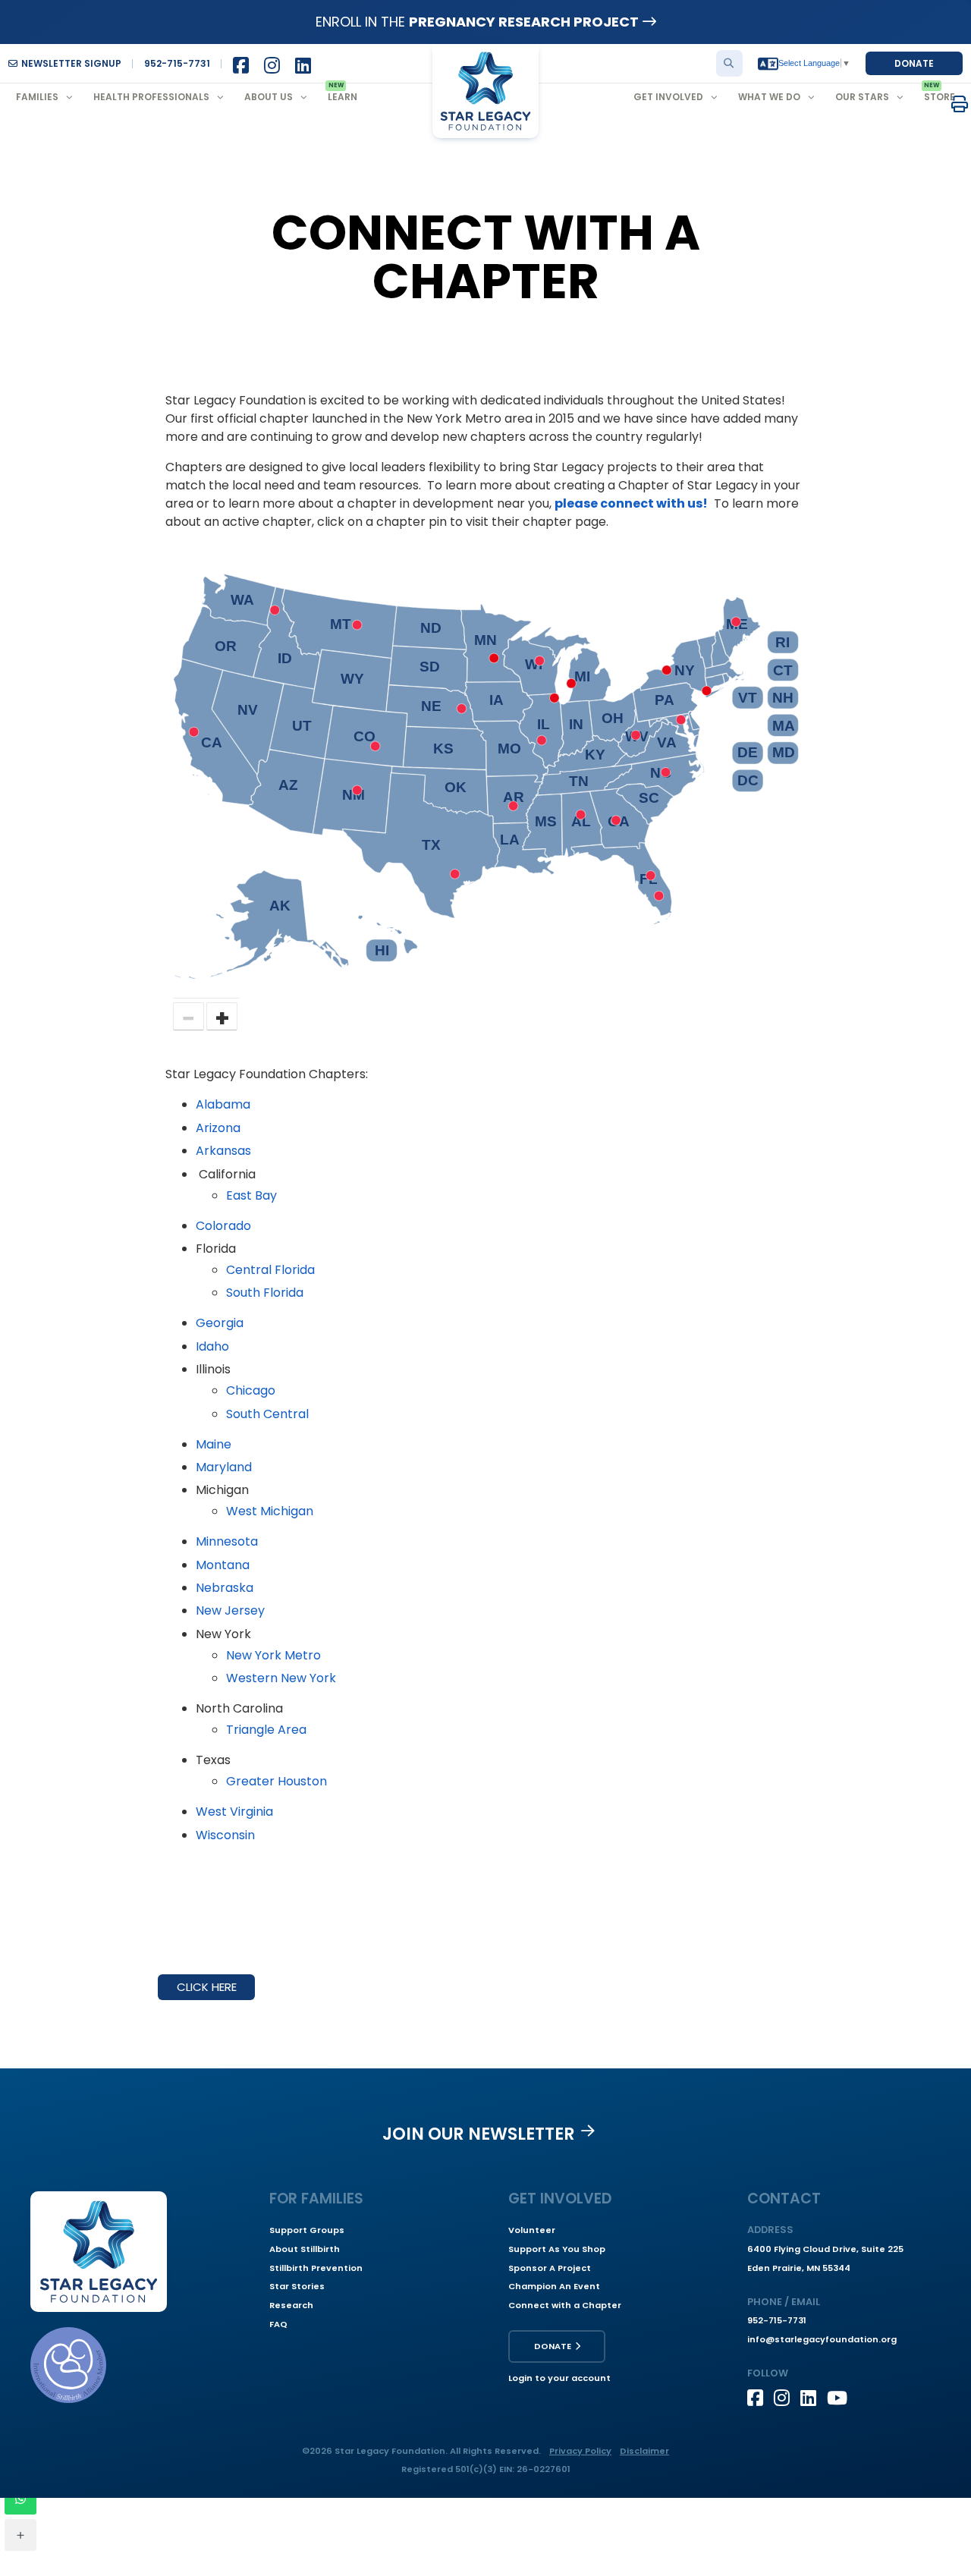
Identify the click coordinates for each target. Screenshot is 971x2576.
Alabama (223, 1104)
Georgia (220, 1323)
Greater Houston (277, 1781)
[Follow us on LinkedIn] (814, 2398)
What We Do (769, 97)
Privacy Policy (580, 2451)
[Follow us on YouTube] (840, 2398)
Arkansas (223, 1151)
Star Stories (297, 2286)
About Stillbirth (305, 2249)
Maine (214, 1444)
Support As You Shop (557, 2249)
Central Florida (270, 1270)
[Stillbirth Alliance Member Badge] (68, 2365)
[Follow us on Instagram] (787, 2398)
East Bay (251, 1195)
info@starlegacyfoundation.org (822, 2339)
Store (940, 97)
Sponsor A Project (550, 2268)
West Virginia (234, 1812)
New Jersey (230, 1610)
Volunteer (532, 2230)
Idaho (212, 1346)
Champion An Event (554, 2286)
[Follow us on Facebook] (760, 2398)
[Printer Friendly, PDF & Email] (960, 104)
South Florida (265, 1293)
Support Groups (307, 2230)
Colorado (223, 1226)
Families (37, 97)
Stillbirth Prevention (316, 2268)
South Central (267, 1414)
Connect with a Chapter (565, 2305)
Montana (223, 1565)
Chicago (251, 1390)
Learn (343, 97)
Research (291, 2305)
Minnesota (227, 1541)
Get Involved (668, 97)
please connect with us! (631, 503)
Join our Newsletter (479, 2134)
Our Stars (862, 97)
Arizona (218, 1128)
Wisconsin (225, 1835)
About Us (269, 97)
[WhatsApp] (20, 2499)
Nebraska (225, 1588)
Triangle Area (266, 1730)
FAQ (278, 2324)
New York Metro (273, 1655)
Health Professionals (151, 97)
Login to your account (559, 2378)
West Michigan (270, 1511)
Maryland (224, 1467)
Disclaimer (644, 2451)
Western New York (281, 1678)
